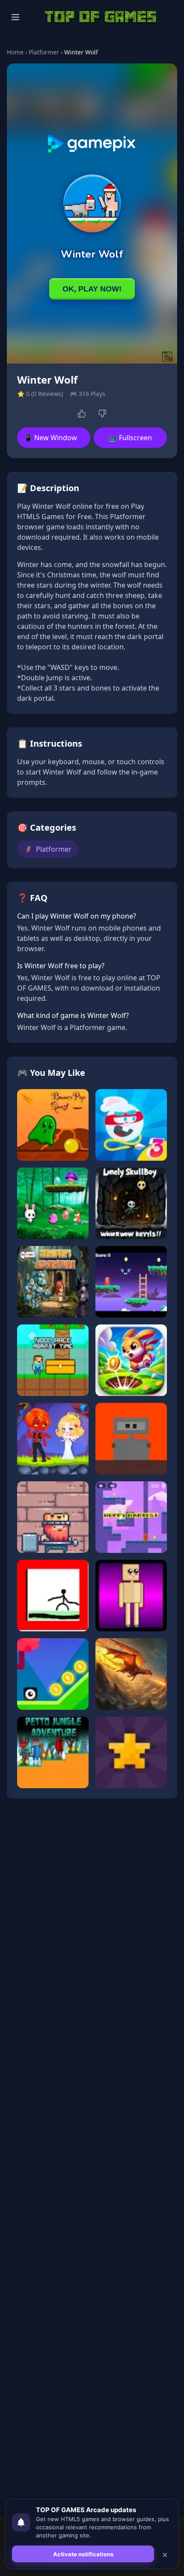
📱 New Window (50, 438)
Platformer (44, 52)
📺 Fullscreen (130, 438)
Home (15, 52)
